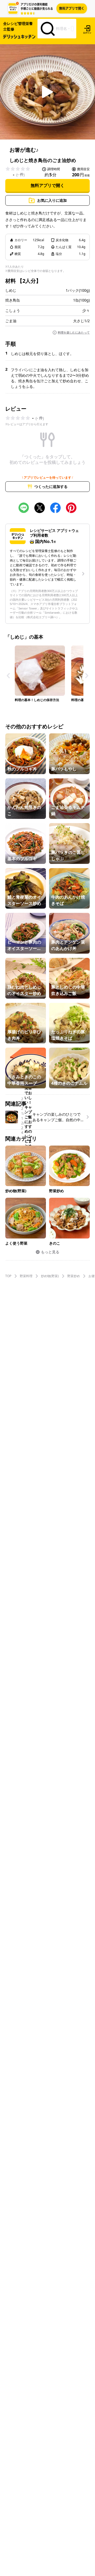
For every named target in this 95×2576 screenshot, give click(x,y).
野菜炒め (74, 1276)
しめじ (11, 290)
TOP (8, 1276)
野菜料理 (26, 1276)
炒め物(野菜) (50, 1276)
